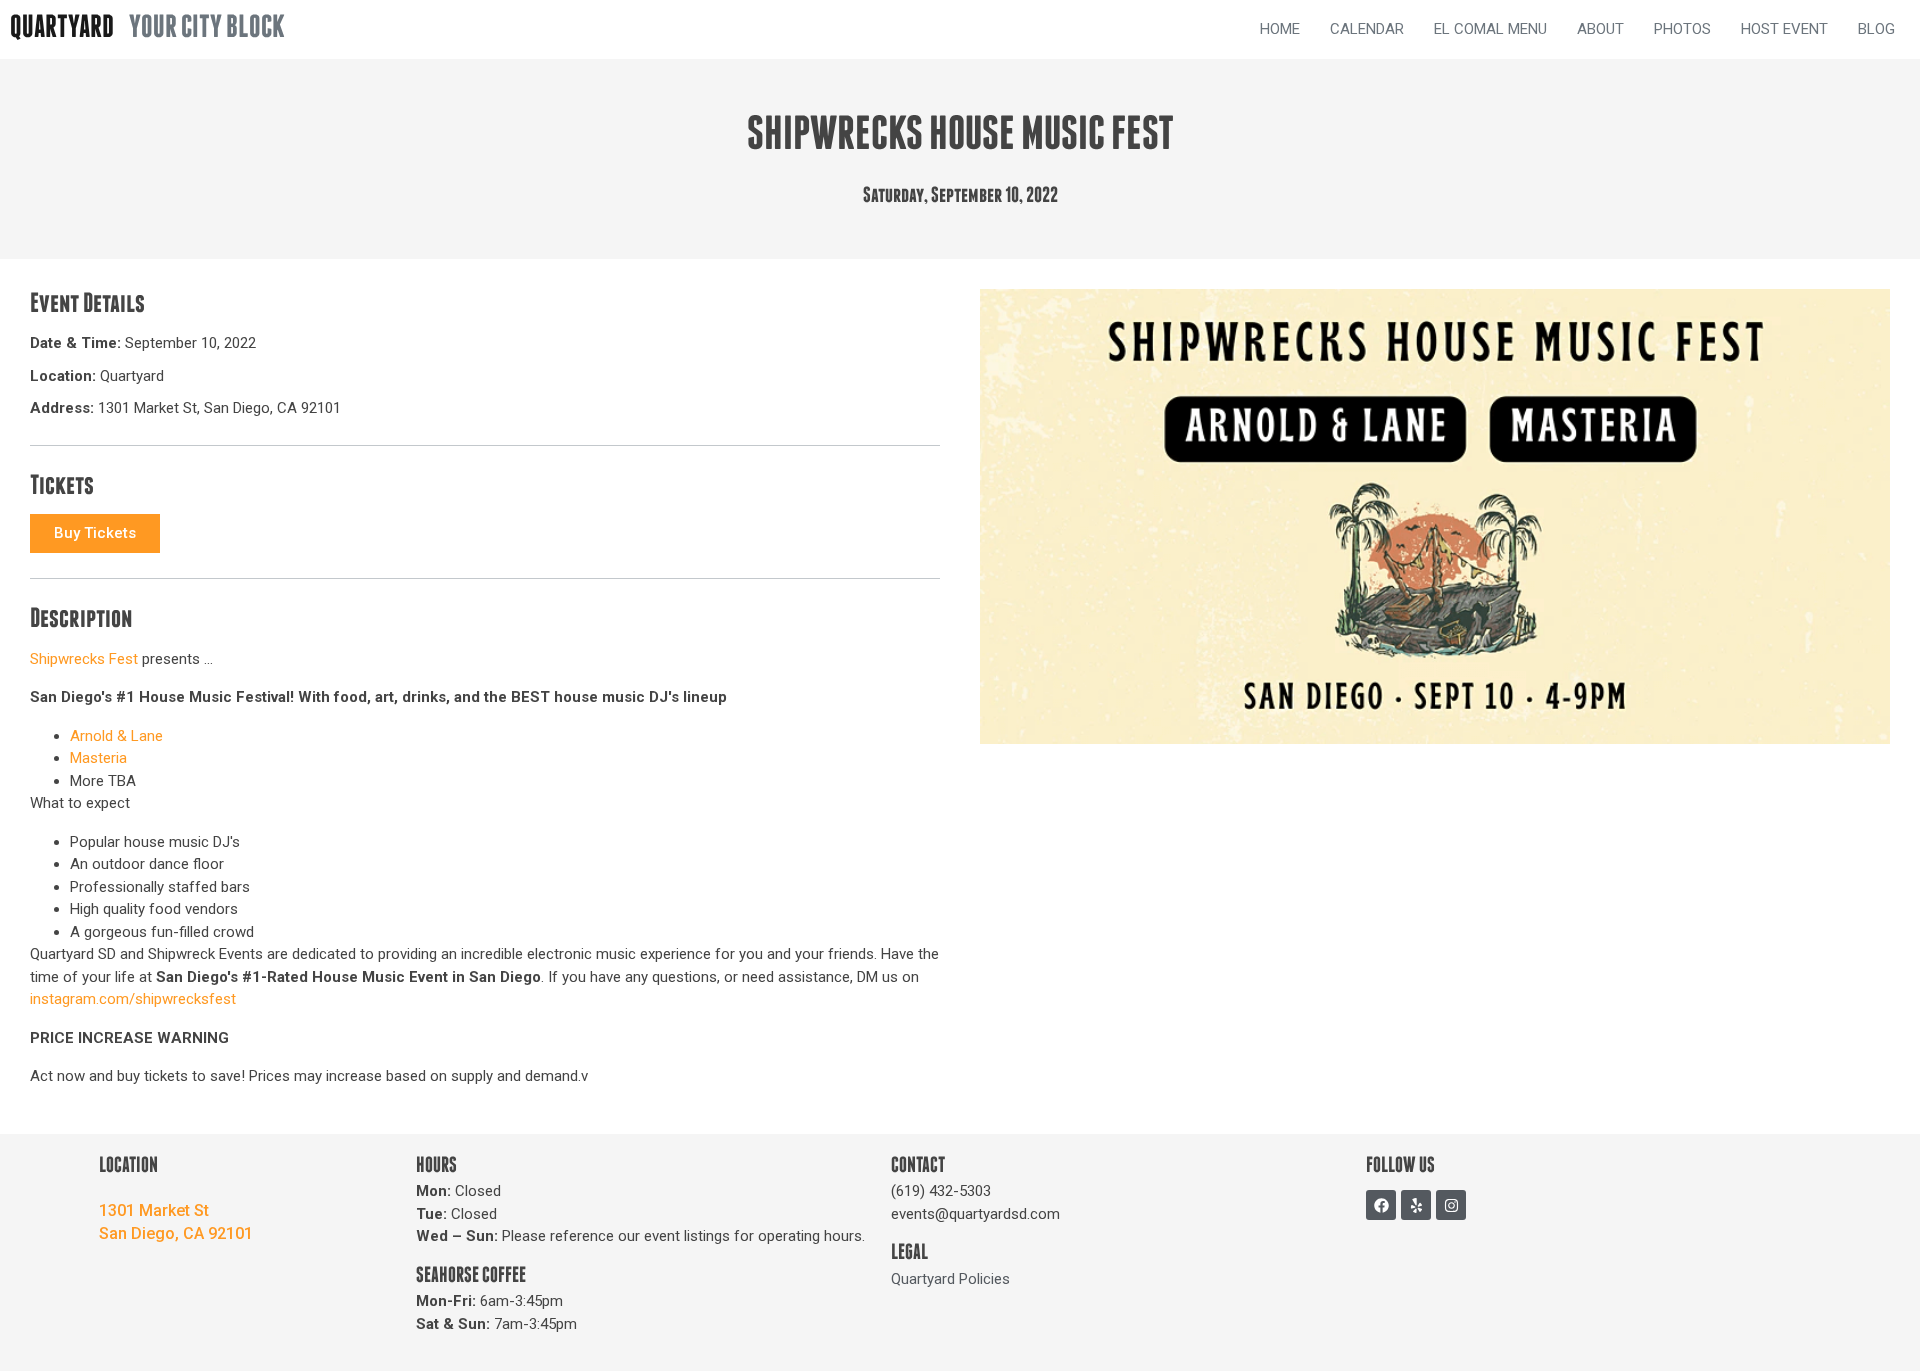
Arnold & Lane (116, 736)
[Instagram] (1451, 1205)
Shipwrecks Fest (84, 659)
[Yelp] (1416, 1205)
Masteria (98, 758)
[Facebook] (1381, 1205)
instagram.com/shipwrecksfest (133, 999)
